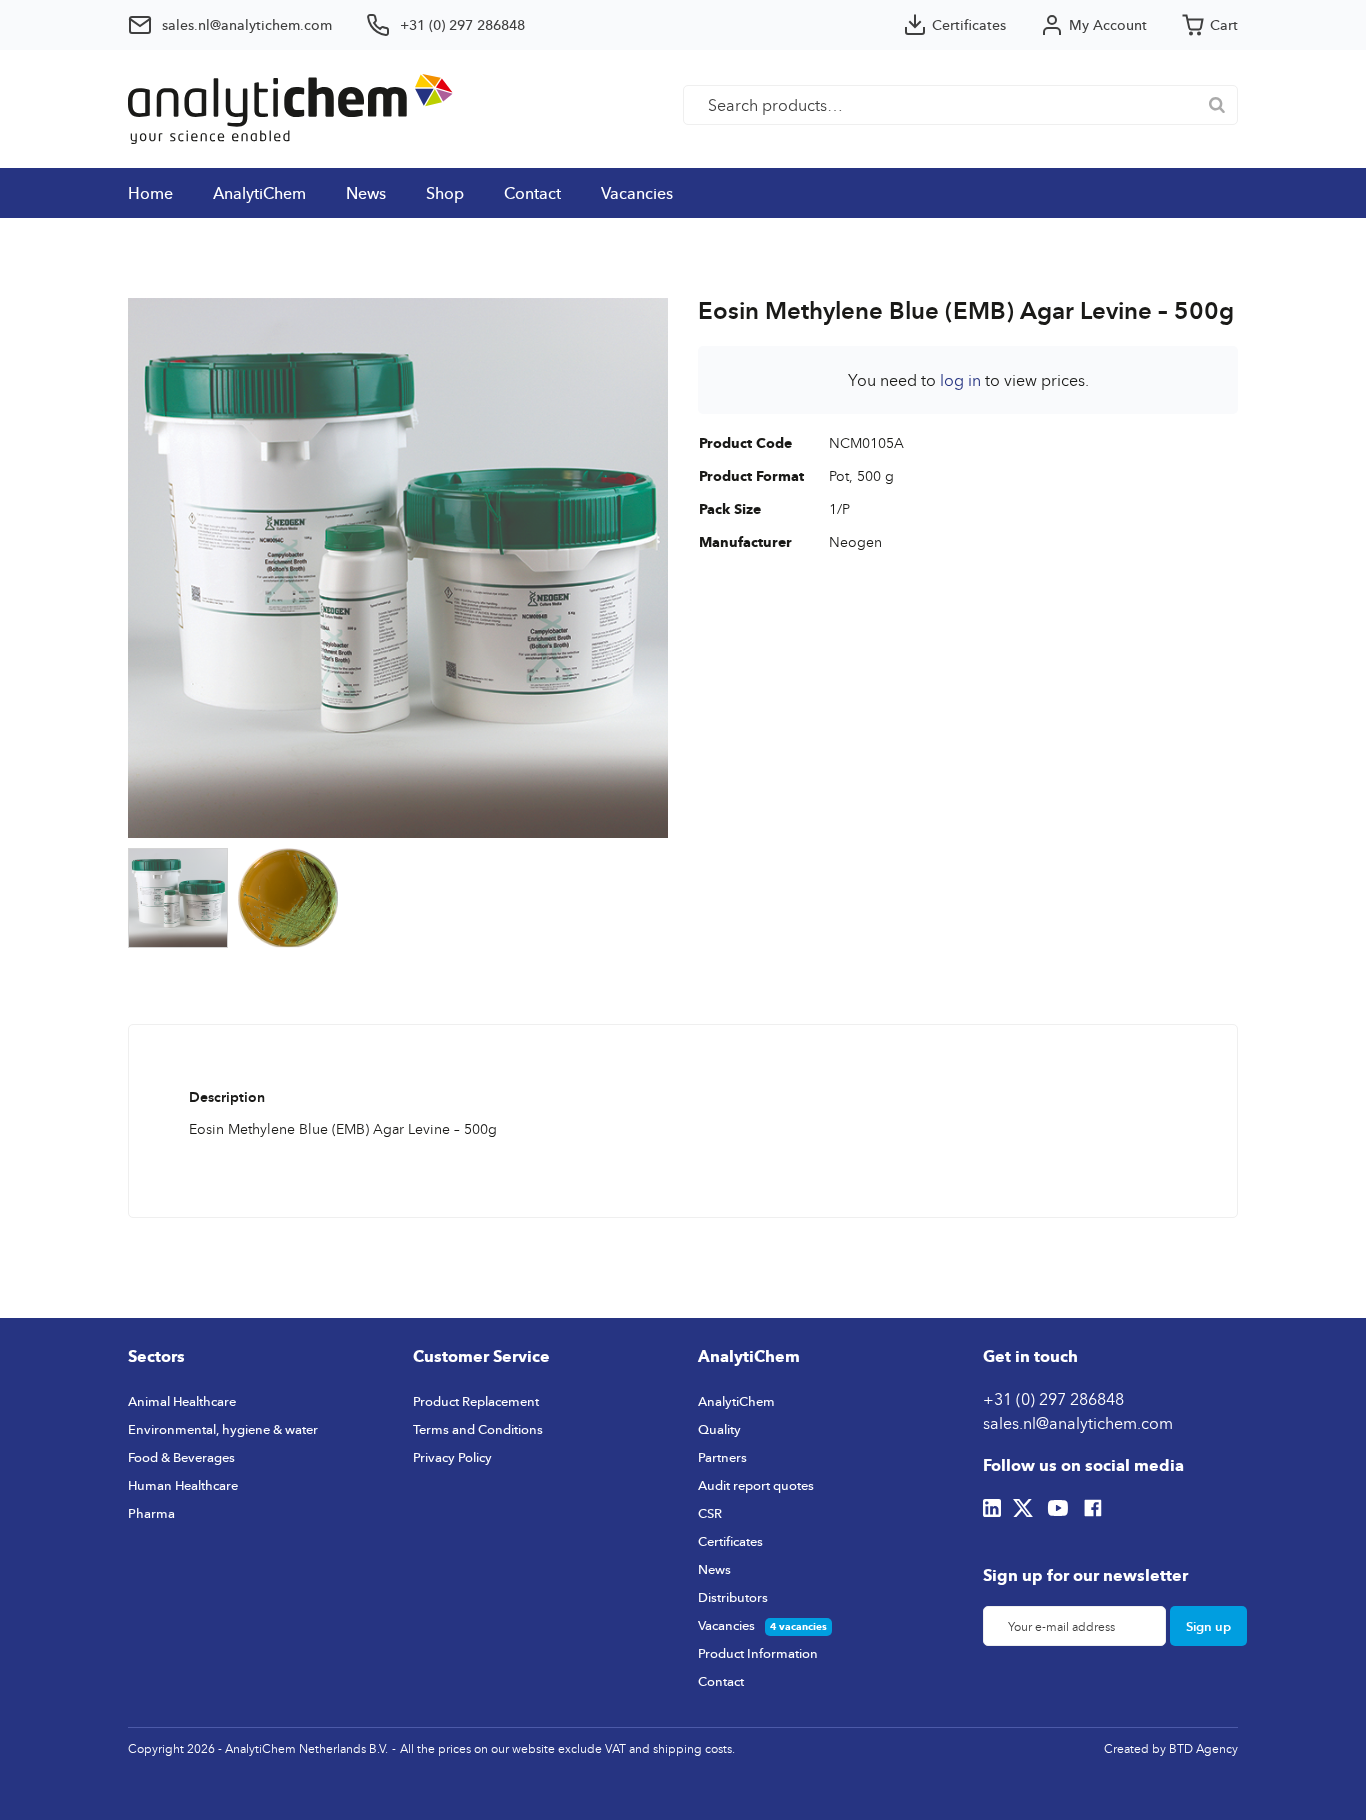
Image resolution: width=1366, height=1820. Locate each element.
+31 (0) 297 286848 (1053, 1399)
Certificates (730, 1541)
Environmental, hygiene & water (223, 1429)
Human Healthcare (183, 1485)
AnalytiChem (259, 193)
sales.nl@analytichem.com (1078, 1423)
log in (960, 380)
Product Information (758, 1653)
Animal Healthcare (182, 1401)
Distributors (733, 1597)
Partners (722, 1457)
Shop (445, 193)
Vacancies (637, 193)
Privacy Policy (452, 1457)
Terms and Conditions (478, 1429)
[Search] (1217, 105)
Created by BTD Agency (1171, 1748)
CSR (710, 1513)
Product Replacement (476, 1401)
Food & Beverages (181, 1457)
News (366, 193)
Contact (532, 193)
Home (150, 193)
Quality (719, 1429)
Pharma (151, 1513)
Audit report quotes (756, 1485)
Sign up (1208, 1626)
